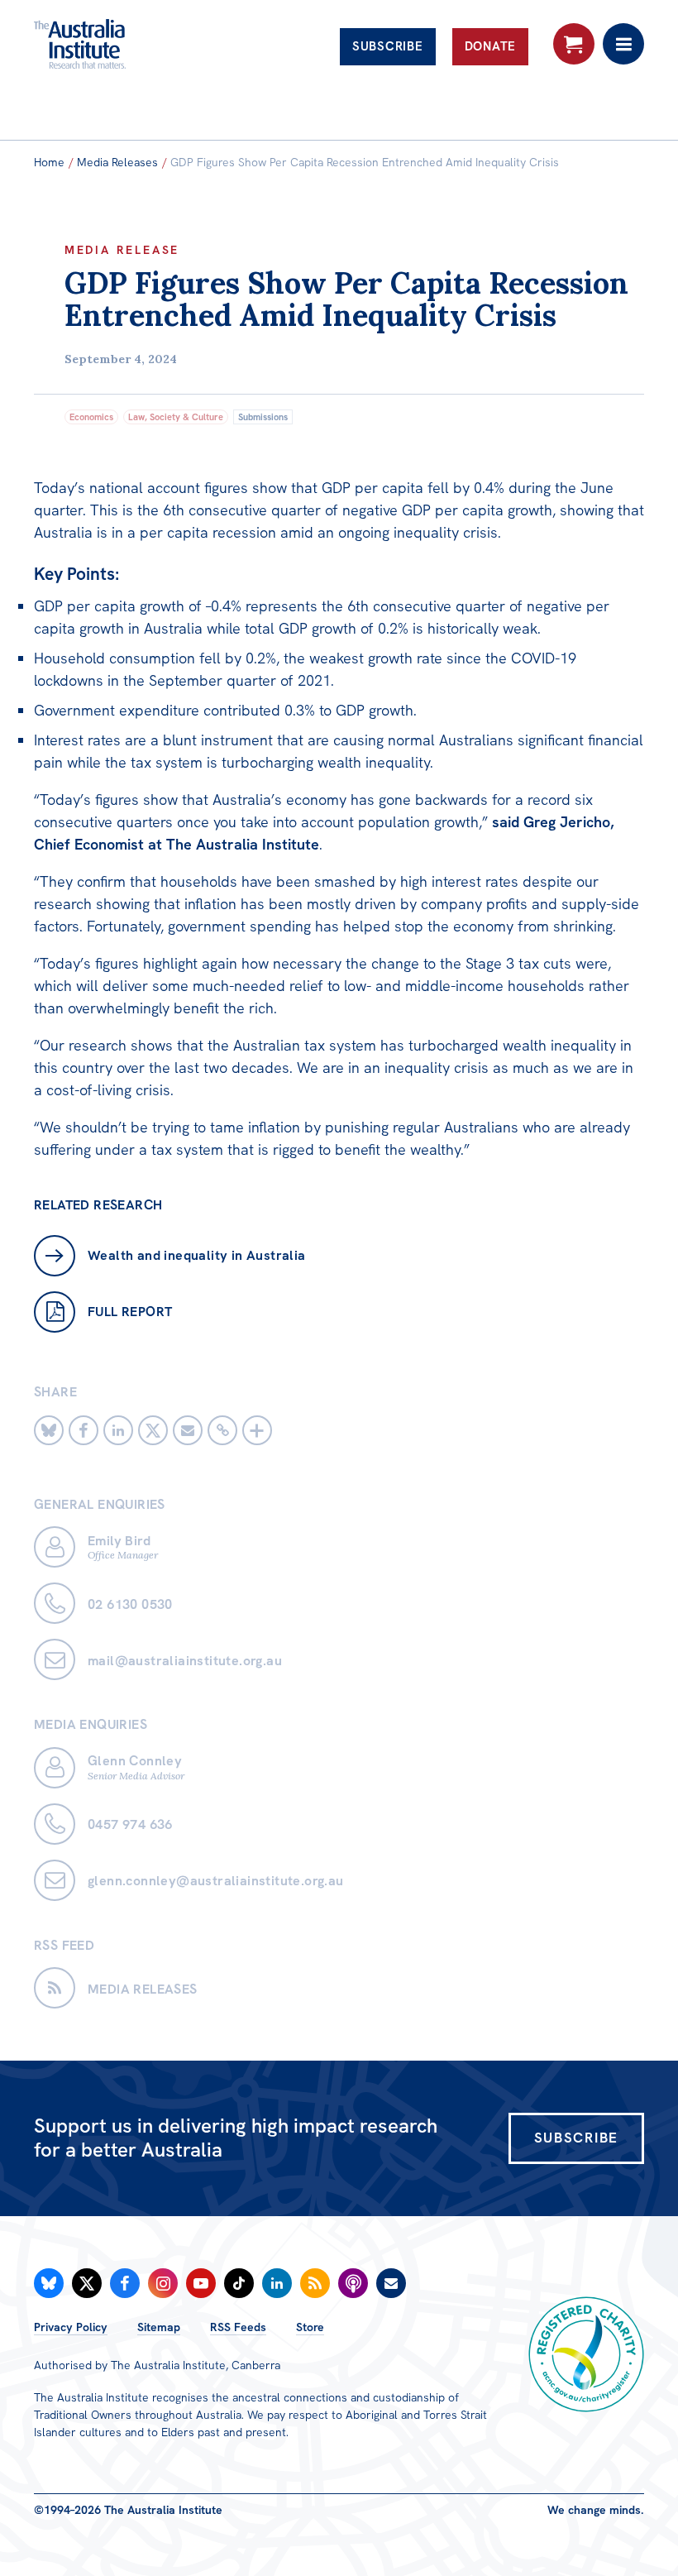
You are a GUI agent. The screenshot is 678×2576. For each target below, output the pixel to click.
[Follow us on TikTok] (239, 2283)
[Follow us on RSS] (315, 2283)
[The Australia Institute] (123, 44)
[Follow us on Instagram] (163, 2283)
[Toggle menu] (623, 44)
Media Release (122, 250)
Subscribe (388, 46)
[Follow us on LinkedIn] (277, 2283)
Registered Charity (586, 2354)
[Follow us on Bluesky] (49, 2283)
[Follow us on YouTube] (201, 2283)
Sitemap (159, 2327)
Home (49, 162)
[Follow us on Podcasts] (353, 2283)
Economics (91, 417)
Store (310, 2327)
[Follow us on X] (87, 2283)
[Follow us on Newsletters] (391, 2283)
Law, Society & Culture (176, 417)
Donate (491, 46)
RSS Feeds (238, 2327)
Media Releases (117, 162)
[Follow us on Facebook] (125, 2283)
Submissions (263, 417)
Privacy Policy (71, 2327)
